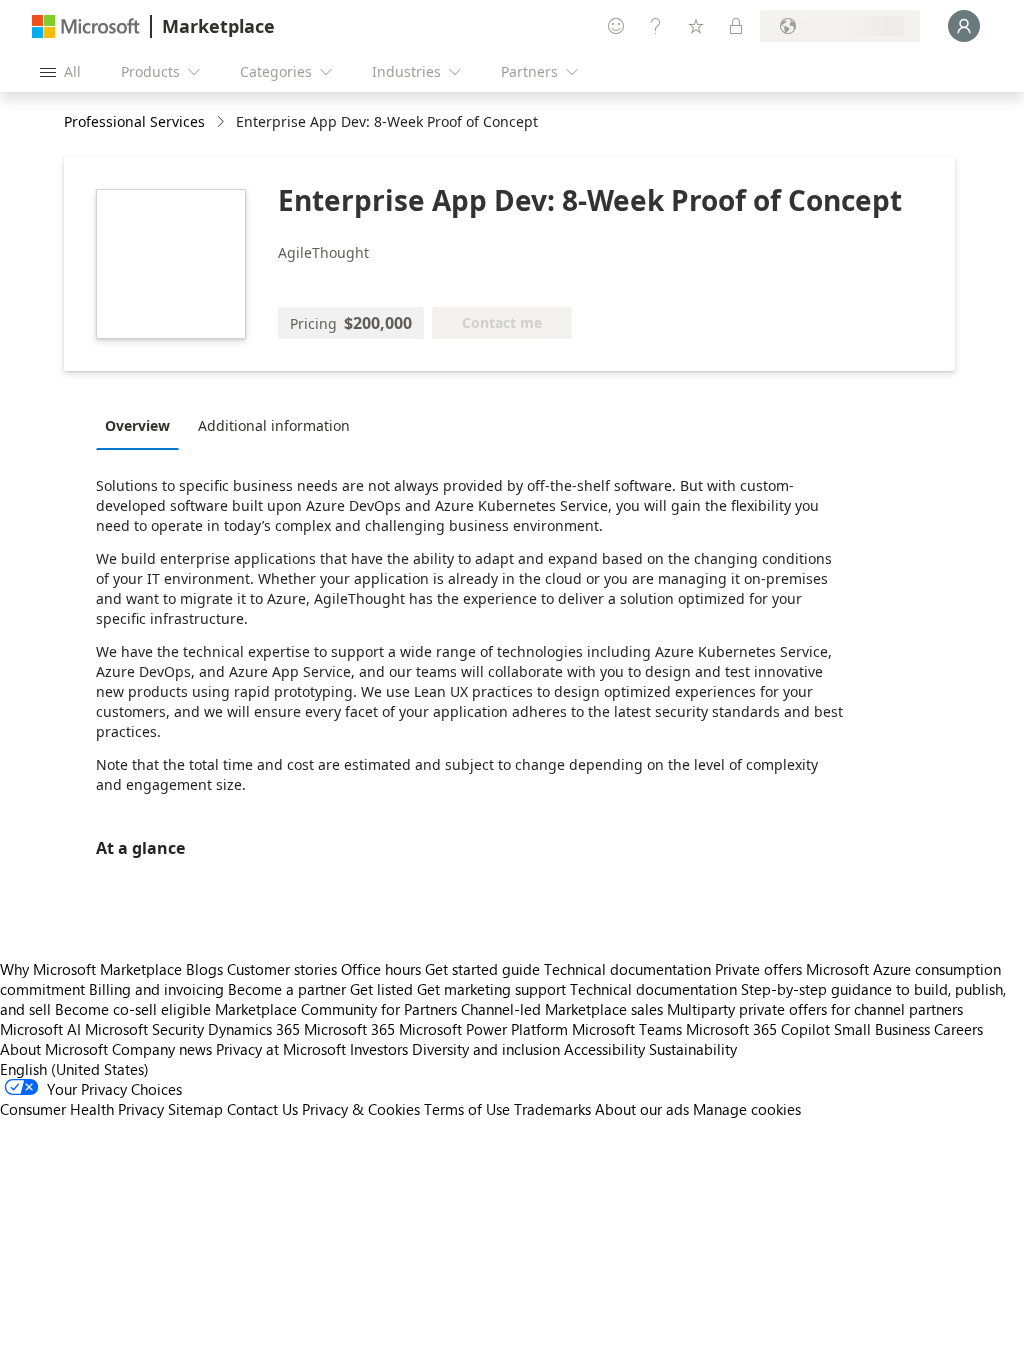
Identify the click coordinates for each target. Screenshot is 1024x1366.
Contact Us (262, 1109)
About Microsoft (54, 1049)
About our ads (642, 1109)
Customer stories (282, 969)
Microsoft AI (40, 1029)
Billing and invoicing (156, 989)
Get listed (381, 989)
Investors (379, 1049)
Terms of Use (467, 1109)
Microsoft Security (144, 1029)
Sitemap (195, 1109)
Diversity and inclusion (486, 1049)
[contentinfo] (222, 122)
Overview (137, 425)
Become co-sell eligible (133, 1009)
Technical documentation (627, 969)
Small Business (882, 1029)
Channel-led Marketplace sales (562, 1009)
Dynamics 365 (254, 1029)
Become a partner (287, 989)
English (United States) (74, 1069)
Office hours (381, 969)
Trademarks (552, 1109)
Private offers (758, 969)
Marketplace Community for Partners (336, 1009)
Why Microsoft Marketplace (91, 969)
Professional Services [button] (134, 121)
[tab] (142, 425)
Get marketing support (491, 989)
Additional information (274, 425)
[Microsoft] (86, 26)
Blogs (204, 969)
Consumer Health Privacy (82, 1109)
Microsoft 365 (349, 1029)
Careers (958, 1029)
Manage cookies (747, 1109)
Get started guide (482, 969)
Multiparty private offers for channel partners (815, 1009)
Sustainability (693, 1049)
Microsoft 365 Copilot (758, 1029)
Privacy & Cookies (361, 1109)
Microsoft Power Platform (483, 1029)
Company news (162, 1049)
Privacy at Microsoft (281, 1049)
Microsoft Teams (627, 1029)
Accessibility (604, 1049)
